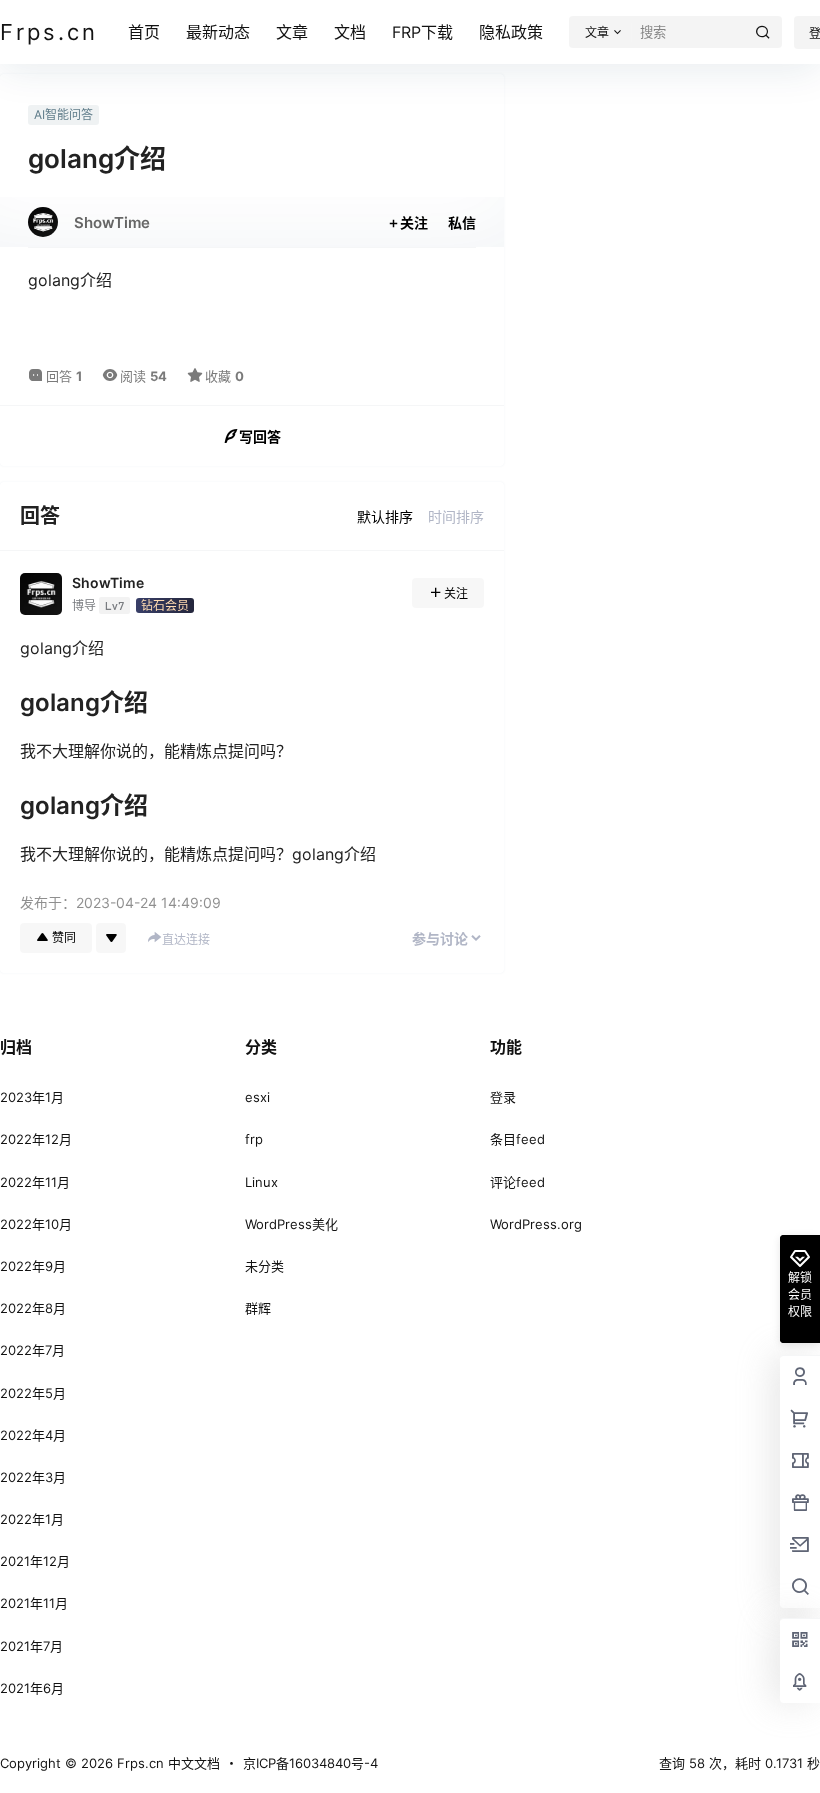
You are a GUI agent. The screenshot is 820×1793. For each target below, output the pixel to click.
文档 (350, 32)
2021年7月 (31, 1646)
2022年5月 (33, 1393)
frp (254, 1139)
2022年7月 (32, 1350)
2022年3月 (33, 1477)
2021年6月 (32, 1688)
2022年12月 (36, 1139)
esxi (257, 1097)
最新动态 (218, 32)
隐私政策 (511, 32)
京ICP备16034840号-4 (310, 1763)
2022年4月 (33, 1435)
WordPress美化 (291, 1224)
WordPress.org (536, 1224)
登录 (503, 1097)
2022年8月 (33, 1308)
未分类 (264, 1266)
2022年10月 (36, 1224)
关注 (414, 222)
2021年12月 (35, 1561)
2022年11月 (35, 1182)
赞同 (64, 937)
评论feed (517, 1182)
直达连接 (186, 939)
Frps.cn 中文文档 (166, 1763)
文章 (292, 32)
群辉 (258, 1308)
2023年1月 (32, 1097)
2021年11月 (34, 1603)
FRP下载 (422, 32)
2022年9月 (33, 1266)
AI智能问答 (63, 114)
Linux (261, 1182)
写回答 (260, 436)
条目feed (517, 1139)
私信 (462, 222)
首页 (144, 32)
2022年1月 (32, 1519)
